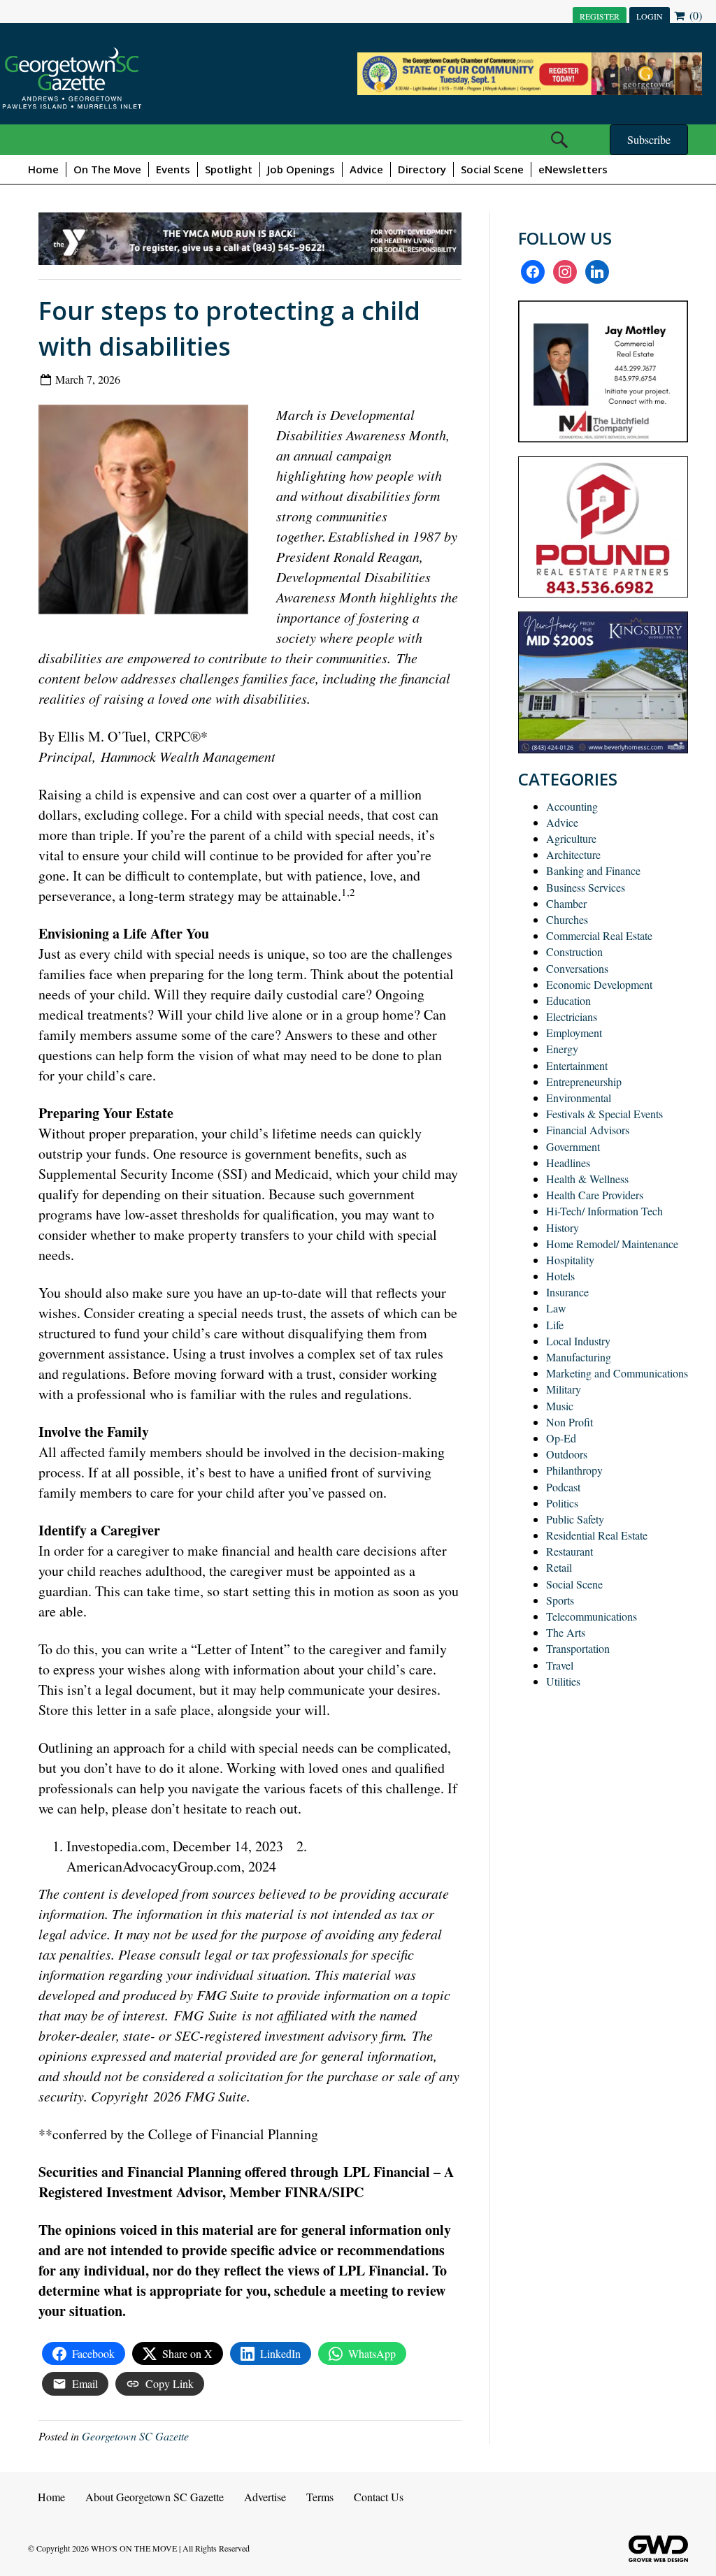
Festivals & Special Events (604, 1114)
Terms (320, 2497)
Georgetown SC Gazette (135, 2436)
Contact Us (379, 2497)
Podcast (563, 1487)
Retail (559, 1567)
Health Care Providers (595, 1195)
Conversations (577, 968)
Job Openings (301, 169)
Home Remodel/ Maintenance (612, 1244)
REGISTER (600, 16)
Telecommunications (592, 1616)
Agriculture (571, 838)
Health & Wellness (587, 1179)
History (563, 1228)
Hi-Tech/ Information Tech (604, 1211)
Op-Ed (561, 1438)
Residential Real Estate (597, 1535)
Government (573, 1146)
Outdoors (567, 1454)
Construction (574, 951)
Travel (560, 1665)
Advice (366, 169)
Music (560, 1406)
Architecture (573, 854)
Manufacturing (579, 1357)
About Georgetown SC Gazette (155, 2497)
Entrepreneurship (584, 1081)
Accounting (572, 806)
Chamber (566, 903)
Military (564, 1389)
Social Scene (492, 169)
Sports (560, 1600)
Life (555, 1325)
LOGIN (650, 16)
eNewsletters (573, 169)
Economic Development (599, 984)
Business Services (586, 887)
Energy (562, 1049)
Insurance (567, 1292)
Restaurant (570, 1551)
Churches (567, 919)
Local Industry (578, 1341)
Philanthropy (574, 1470)
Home (43, 169)
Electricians (572, 1016)
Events (173, 169)
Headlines (568, 1163)
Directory (422, 169)
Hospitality (570, 1260)
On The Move (107, 169)
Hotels (560, 1276)
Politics (562, 1503)
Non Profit (570, 1422)
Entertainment (577, 1065)
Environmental (579, 1098)
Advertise (265, 2497)
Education (568, 1000)
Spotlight (229, 169)
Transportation (578, 1648)
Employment (574, 1033)
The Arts (566, 1632)
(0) (694, 15)
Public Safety (575, 1519)
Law (556, 1308)
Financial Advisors (588, 1130)
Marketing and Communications (617, 1373)
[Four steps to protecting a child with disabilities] (149, 513)
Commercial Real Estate (599, 935)
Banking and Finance (593, 870)
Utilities (563, 1681)
